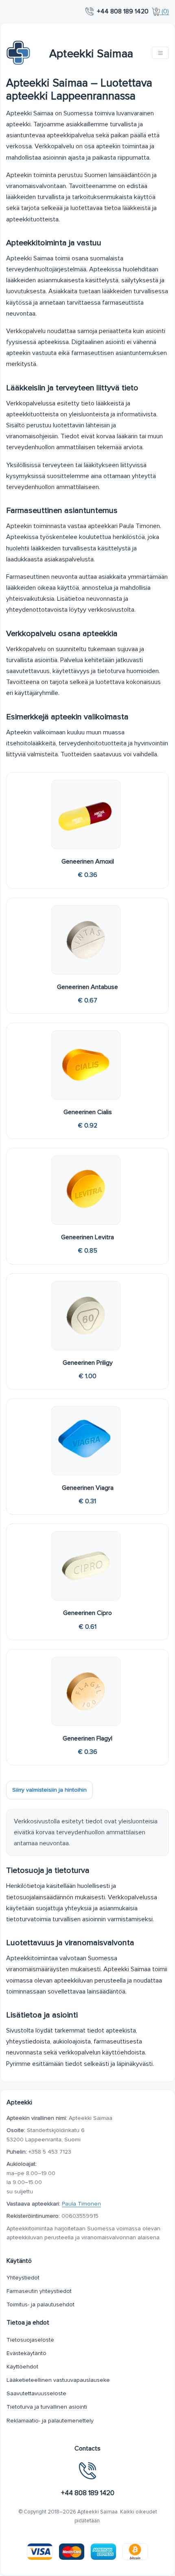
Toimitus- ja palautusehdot (40, 2304)
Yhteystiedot (23, 2278)
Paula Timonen (81, 2204)
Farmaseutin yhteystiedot (39, 2291)
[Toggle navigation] (160, 53)
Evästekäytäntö (26, 2353)
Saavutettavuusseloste (36, 2393)
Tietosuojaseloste (30, 2340)
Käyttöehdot (22, 2367)
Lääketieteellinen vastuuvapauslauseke (58, 2380)
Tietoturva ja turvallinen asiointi (47, 2407)
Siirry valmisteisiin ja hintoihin (49, 1790)
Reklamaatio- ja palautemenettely (50, 2421)
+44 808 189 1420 (123, 11)
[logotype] (18, 53)
